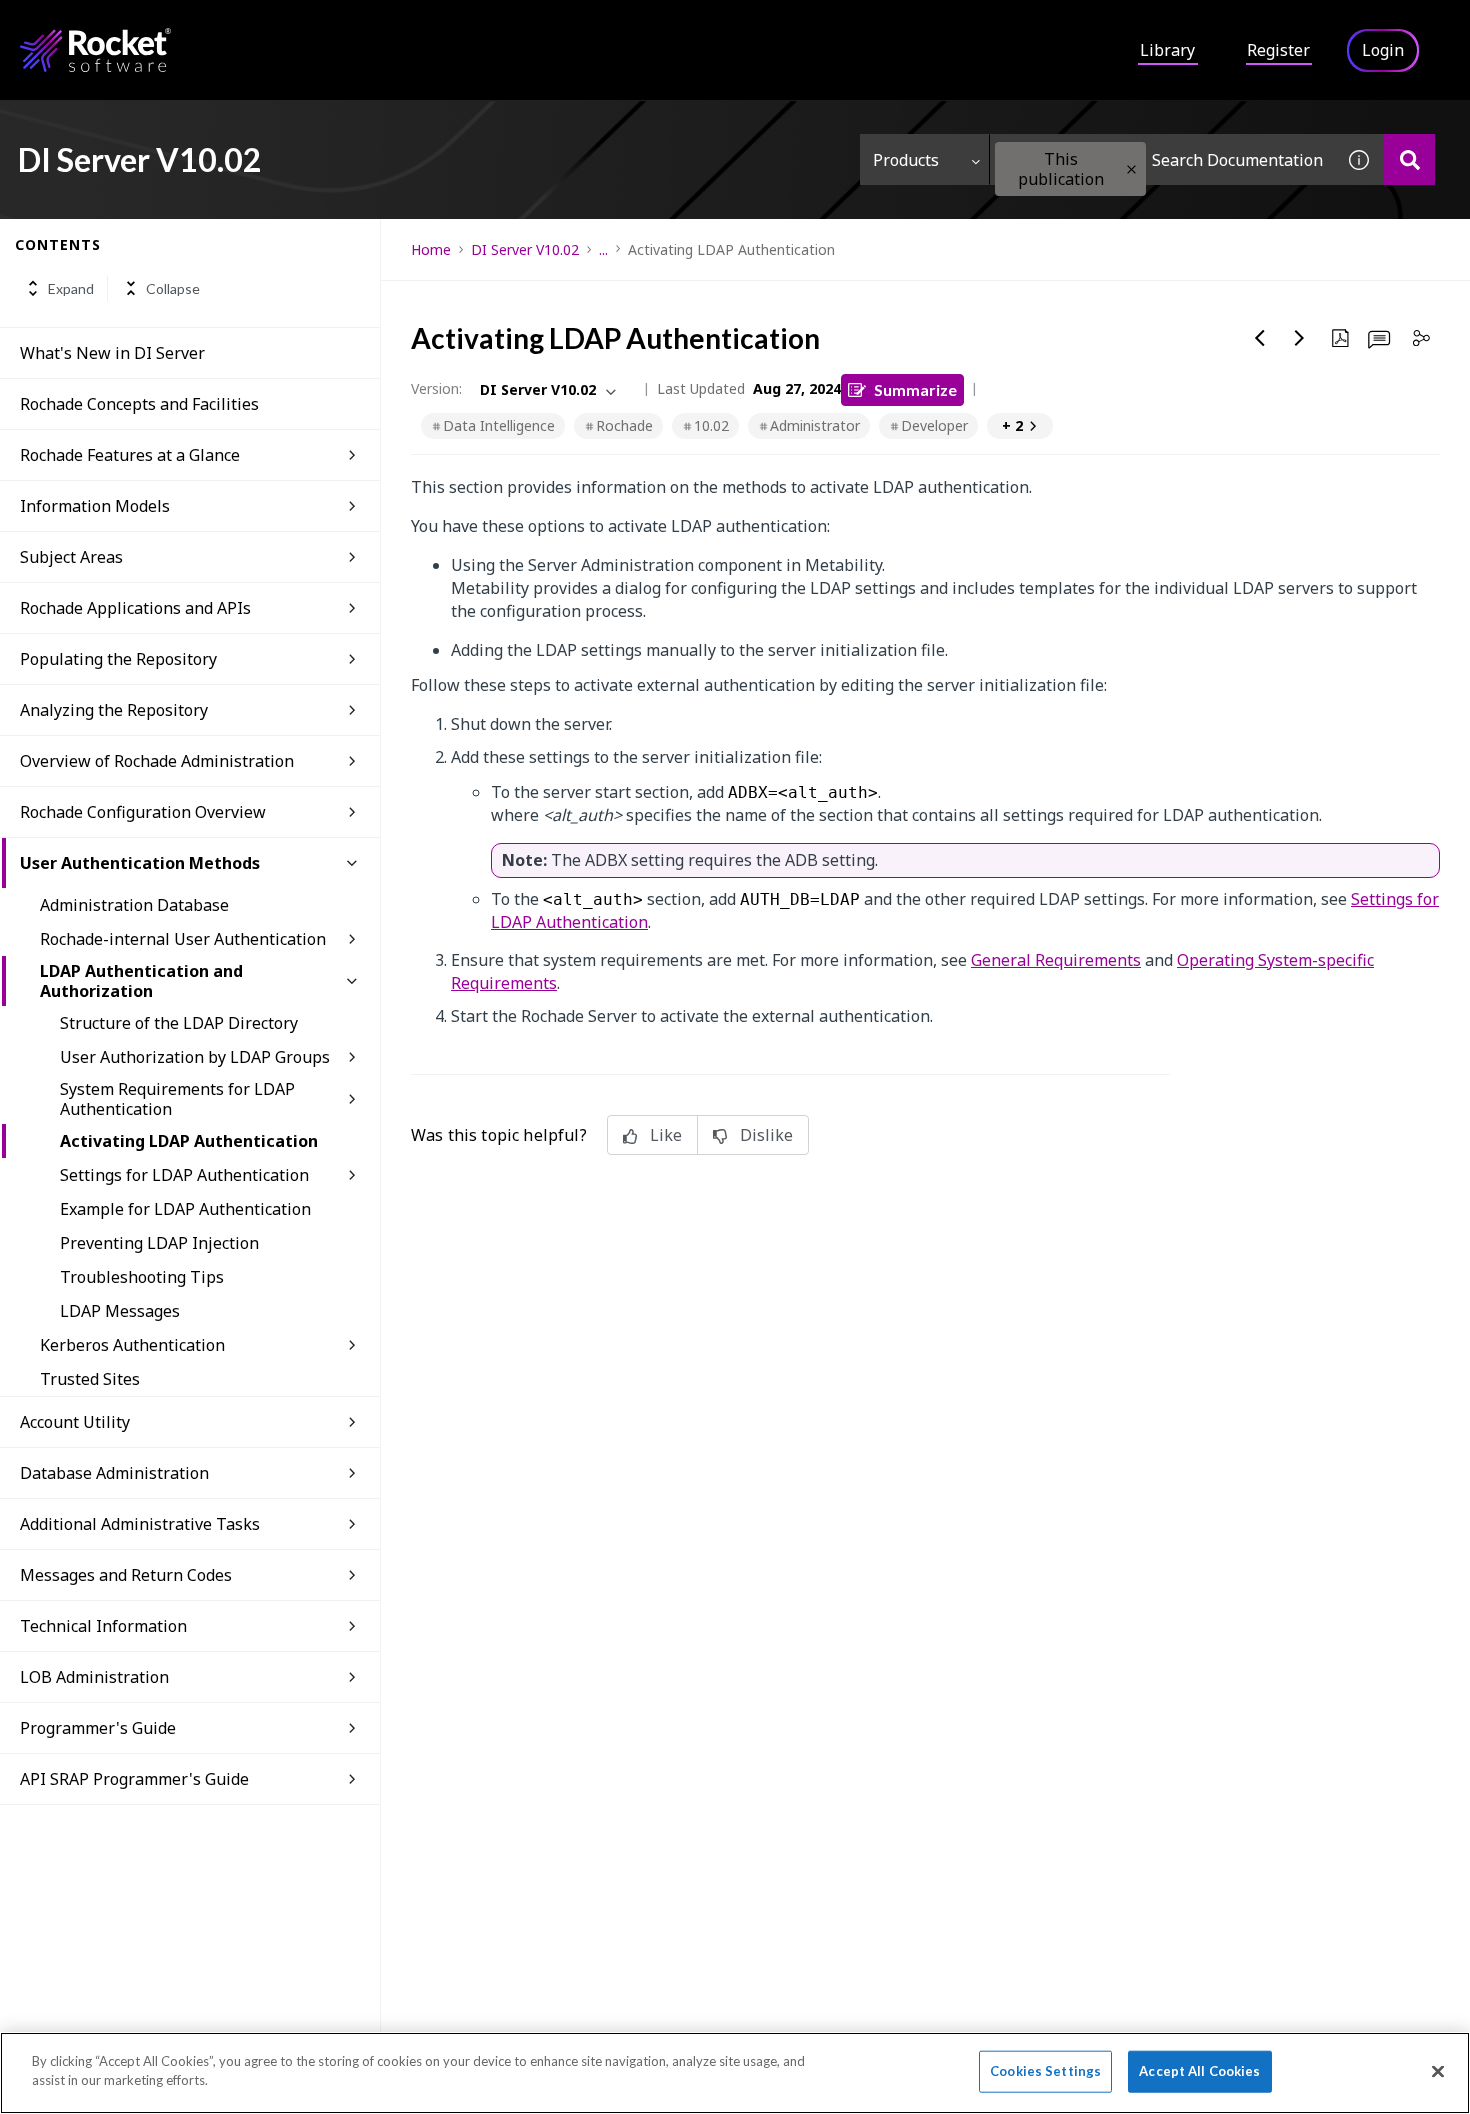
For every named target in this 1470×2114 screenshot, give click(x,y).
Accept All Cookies (1199, 2071)
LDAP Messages (120, 1311)
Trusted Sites (90, 1379)
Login (1383, 50)
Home (431, 249)
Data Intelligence (499, 425)
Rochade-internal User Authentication (183, 939)
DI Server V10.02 (525, 249)
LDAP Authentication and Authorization (141, 981)
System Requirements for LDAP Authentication (177, 1099)
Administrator (815, 425)
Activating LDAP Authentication (189, 1141)
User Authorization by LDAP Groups (195, 1057)
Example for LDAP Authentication (185, 1209)
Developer (934, 425)
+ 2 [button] (1012, 425)
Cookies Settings (1045, 2071)
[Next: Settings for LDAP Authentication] (1300, 338)
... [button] (603, 249)
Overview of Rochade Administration (157, 761)
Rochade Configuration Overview (143, 812)
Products (906, 160)
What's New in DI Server (112, 353)
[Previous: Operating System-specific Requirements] (1260, 338)
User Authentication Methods (140, 863)
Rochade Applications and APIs (135, 608)
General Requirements (1056, 960)
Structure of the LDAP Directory (179, 1023)
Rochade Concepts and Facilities (139, 404)
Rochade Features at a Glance (130, 455)
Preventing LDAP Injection (159, 1243)
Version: (436, 388)
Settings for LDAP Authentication (184, 1175)
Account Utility (75, 1422)
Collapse (173, 288)
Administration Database (134, 905)
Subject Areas (71, 557)
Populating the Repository (118, 659)
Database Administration (114, 1473)
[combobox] (1162, 159)
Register (1278, 50)
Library (1167, 50)
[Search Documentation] (1409, 159)
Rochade (624, 425)
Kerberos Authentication (132, 1345)
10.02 (711, 425)
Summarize (915, 389)
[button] (1131, 169)
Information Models (95, 506)
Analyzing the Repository (114, 710)
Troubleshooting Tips (142, 1277)
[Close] (1438, 2071)
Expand (71, 288)
